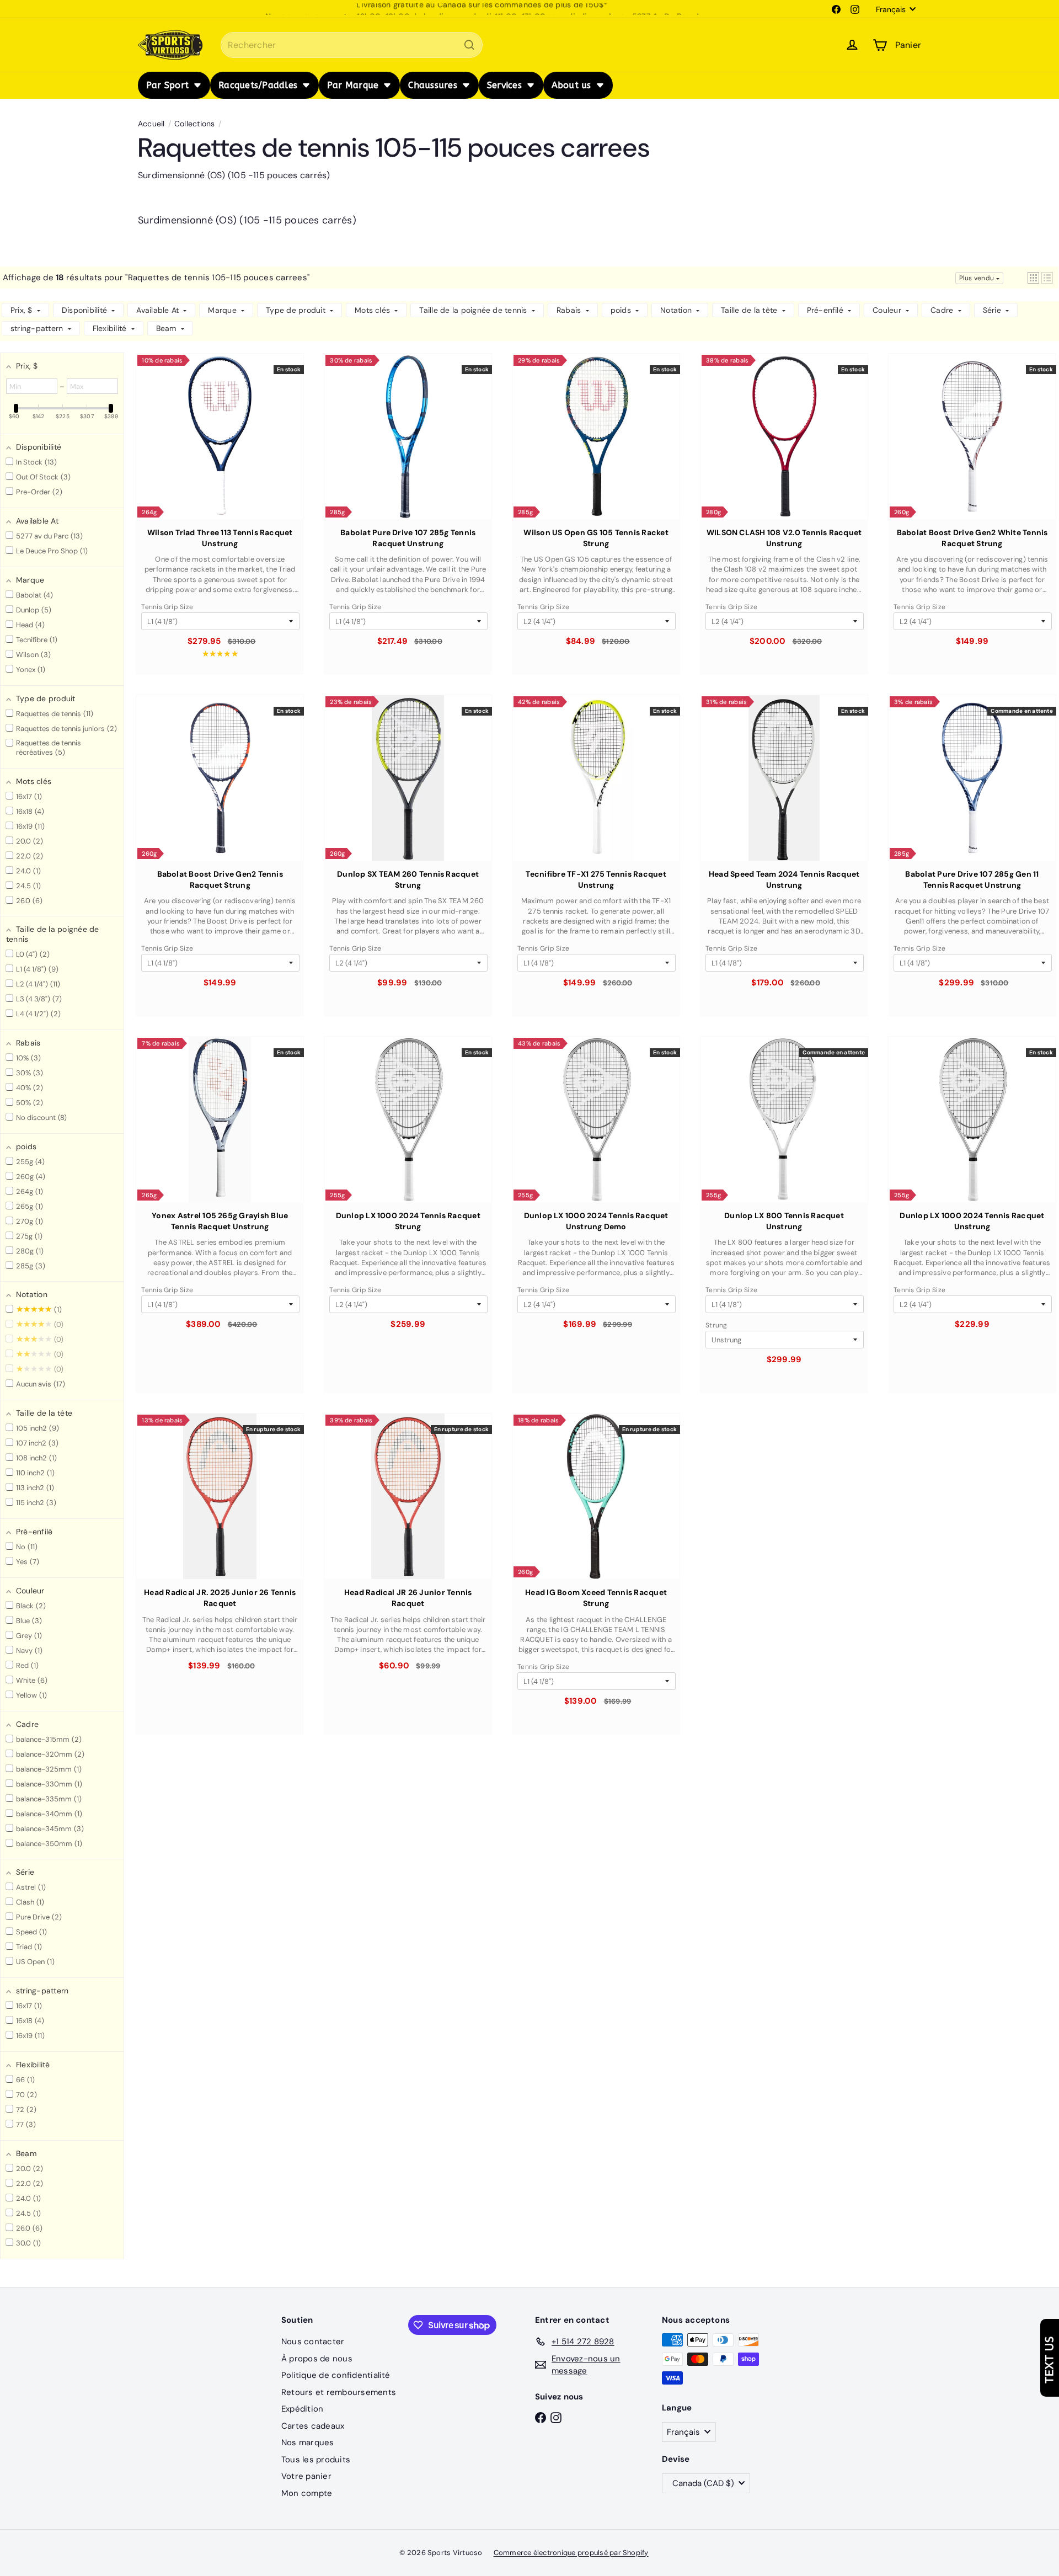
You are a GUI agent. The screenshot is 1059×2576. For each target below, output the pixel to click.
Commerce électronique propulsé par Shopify (571, 2553)
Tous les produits (316, 2460)
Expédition (302, 2409)
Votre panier (306, 2476)
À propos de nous (317, 2359)
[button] (1033, 278)
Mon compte (307, 2493)
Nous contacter (313, 2342)
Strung (716, 1325)
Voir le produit (220, 1521)
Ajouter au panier (220, 461)
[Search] (469, 45)
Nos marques (308, 2442)
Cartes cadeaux (313, 2426)
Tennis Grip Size (167, 607)
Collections (195, 124)
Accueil (151, 124)
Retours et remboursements (339, 2392)
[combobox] (352, 45)
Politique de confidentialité (336, 2375)
